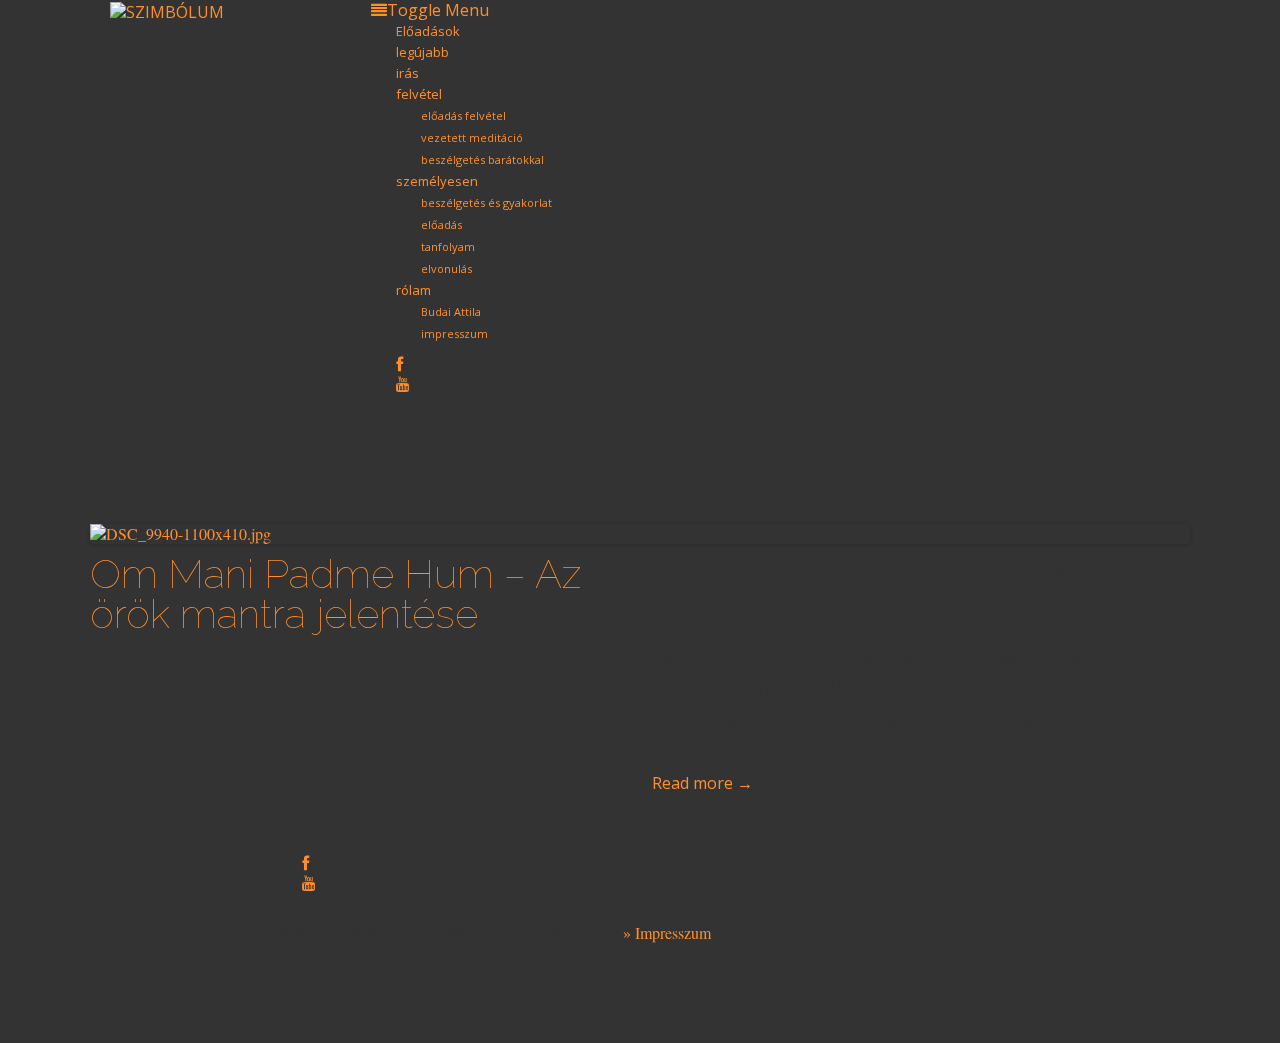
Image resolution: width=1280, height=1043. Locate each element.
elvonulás (446, 268)
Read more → (702, 783)
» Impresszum (667, 932)
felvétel (419, 94)
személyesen (437, 181)
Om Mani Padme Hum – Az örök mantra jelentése (335, 593)
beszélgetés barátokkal (482, 159)
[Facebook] (399, 363)
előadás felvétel (463, 115)
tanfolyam (448, 246)
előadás (441, 224)
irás (407, 73)
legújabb (422, 52)
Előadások (428, 31)
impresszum (454, 333)
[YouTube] (403, 383)
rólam (413, 290)
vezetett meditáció (472, 137)
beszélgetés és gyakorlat (486, 202)
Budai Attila (451, 311)
